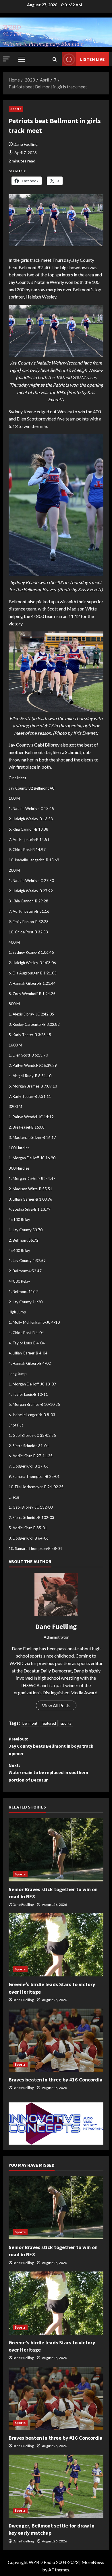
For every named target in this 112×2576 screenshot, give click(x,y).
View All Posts (56, 1705)
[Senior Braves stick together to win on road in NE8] (56, 1850)
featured (49, 1723)
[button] (6, 59)
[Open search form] (55, 59)
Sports (16, 109)
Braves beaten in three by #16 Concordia (56, 2080)
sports (66, 1723)
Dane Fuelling (26, 144)
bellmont (30, 1723)
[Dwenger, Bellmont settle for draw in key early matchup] (56, 2486)
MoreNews (93, 2562)
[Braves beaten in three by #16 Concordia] (56, 2040)
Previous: (51, 1746)
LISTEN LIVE (92, 59)
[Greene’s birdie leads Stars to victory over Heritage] (56, 1945)
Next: (48, 1772)
